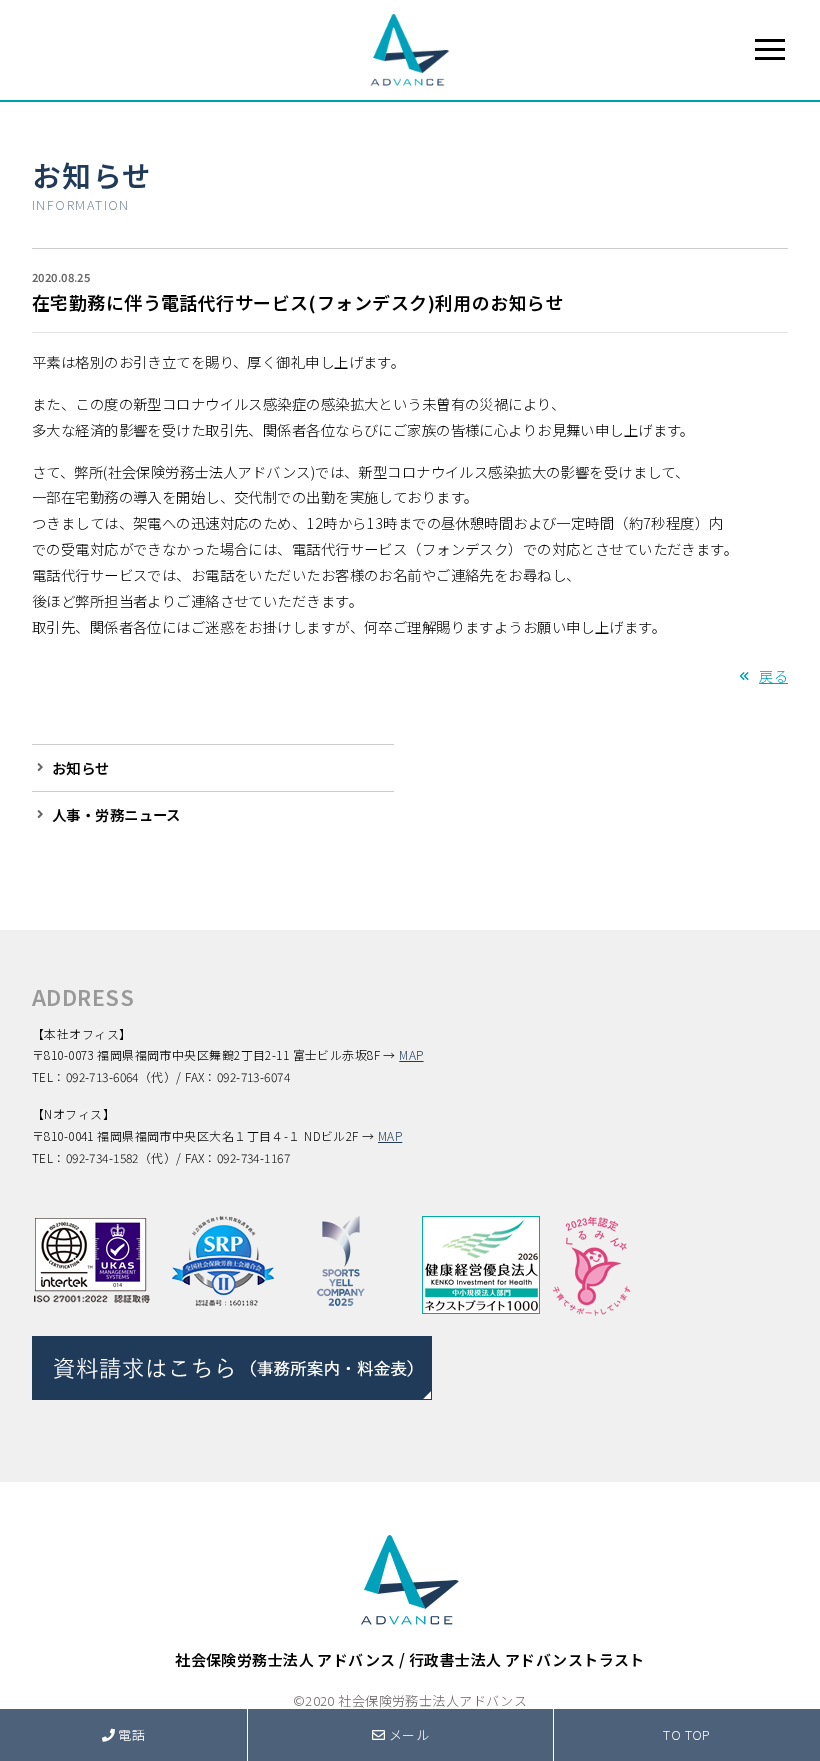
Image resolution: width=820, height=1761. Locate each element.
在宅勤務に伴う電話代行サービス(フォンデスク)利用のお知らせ (298, 302)
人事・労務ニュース (116, 814)
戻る (773, 675)
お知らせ (92, 174)
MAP (411, 1054)
